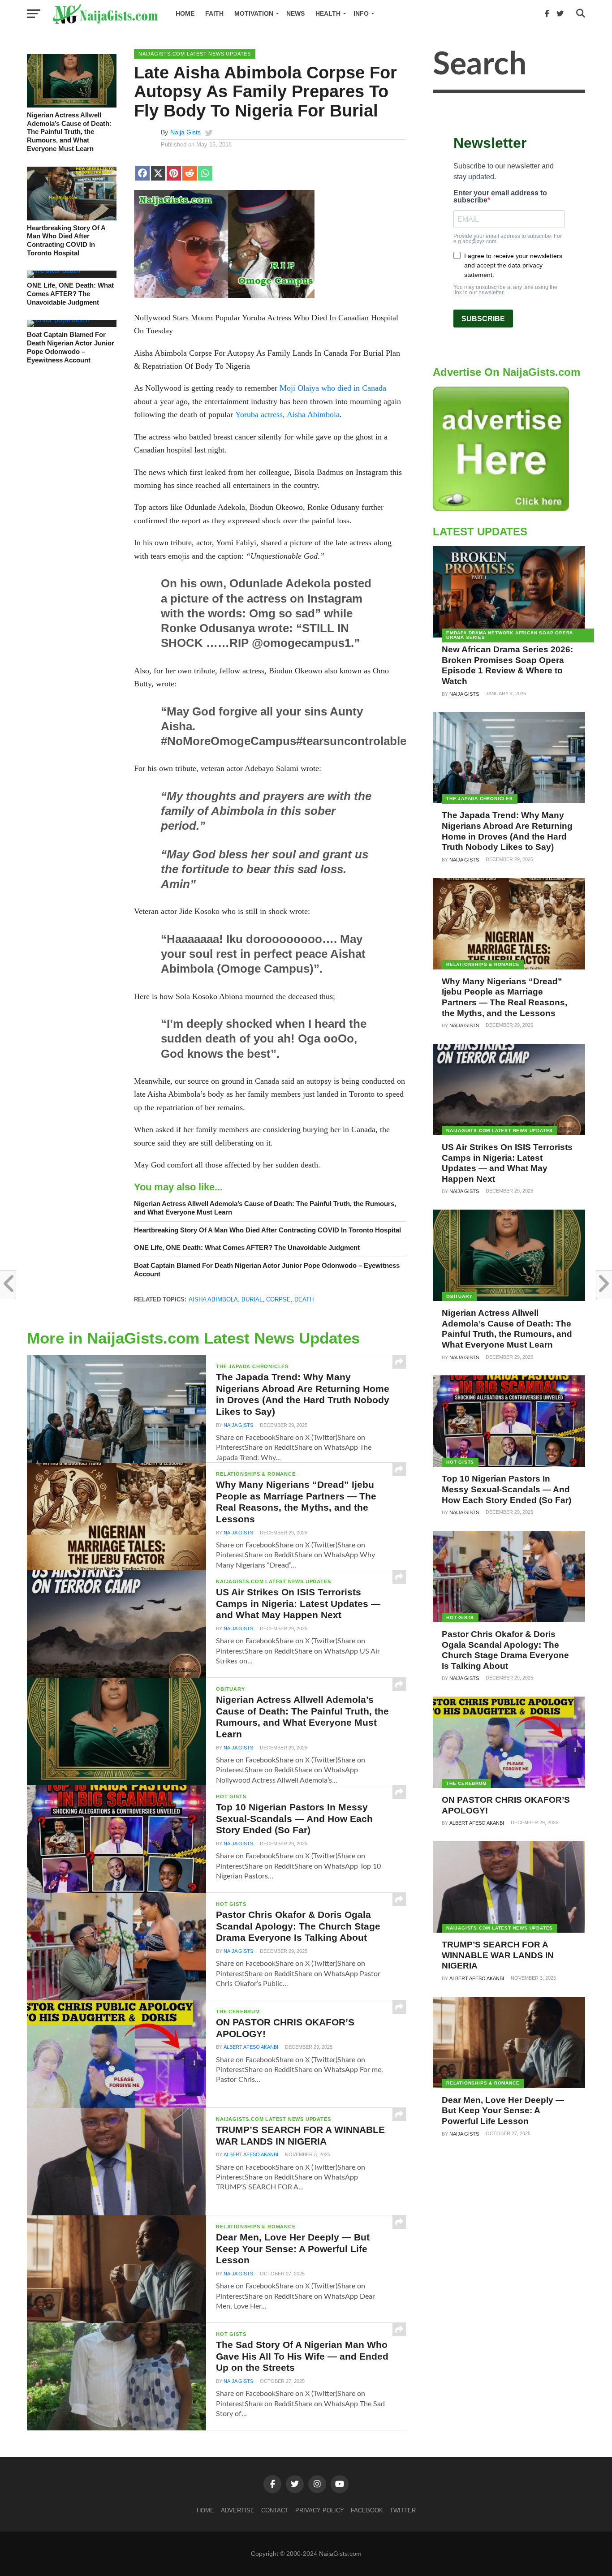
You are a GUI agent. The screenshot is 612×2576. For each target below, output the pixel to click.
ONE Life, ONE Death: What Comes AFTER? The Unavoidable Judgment (70, 293)
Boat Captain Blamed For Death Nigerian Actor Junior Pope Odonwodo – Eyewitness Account (71, 347)
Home (185, 13)
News (295, 13)
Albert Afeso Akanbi (251, 2047)
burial (252, 1299)
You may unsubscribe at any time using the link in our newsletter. (505, 290)
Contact (275, 2510)
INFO (361, 13)
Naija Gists (185, 132)
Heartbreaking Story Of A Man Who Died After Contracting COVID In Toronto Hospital (66, 240)
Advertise (238, 2510)
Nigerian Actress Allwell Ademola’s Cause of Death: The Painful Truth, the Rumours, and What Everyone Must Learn (69, 132)
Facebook (367, 2510)
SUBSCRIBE (483, 319)
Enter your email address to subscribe (500, 197)
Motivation (254, 13)
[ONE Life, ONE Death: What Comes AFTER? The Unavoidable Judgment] (54, 271)
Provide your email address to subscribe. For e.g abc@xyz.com (508, 239)
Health (328, 13)
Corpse (278, 1299)
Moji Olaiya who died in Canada (333, 388)
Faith (214, 13)
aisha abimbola (213, 1299)
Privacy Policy (320, 2510)
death (304, 1299)
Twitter (403, 2510)
